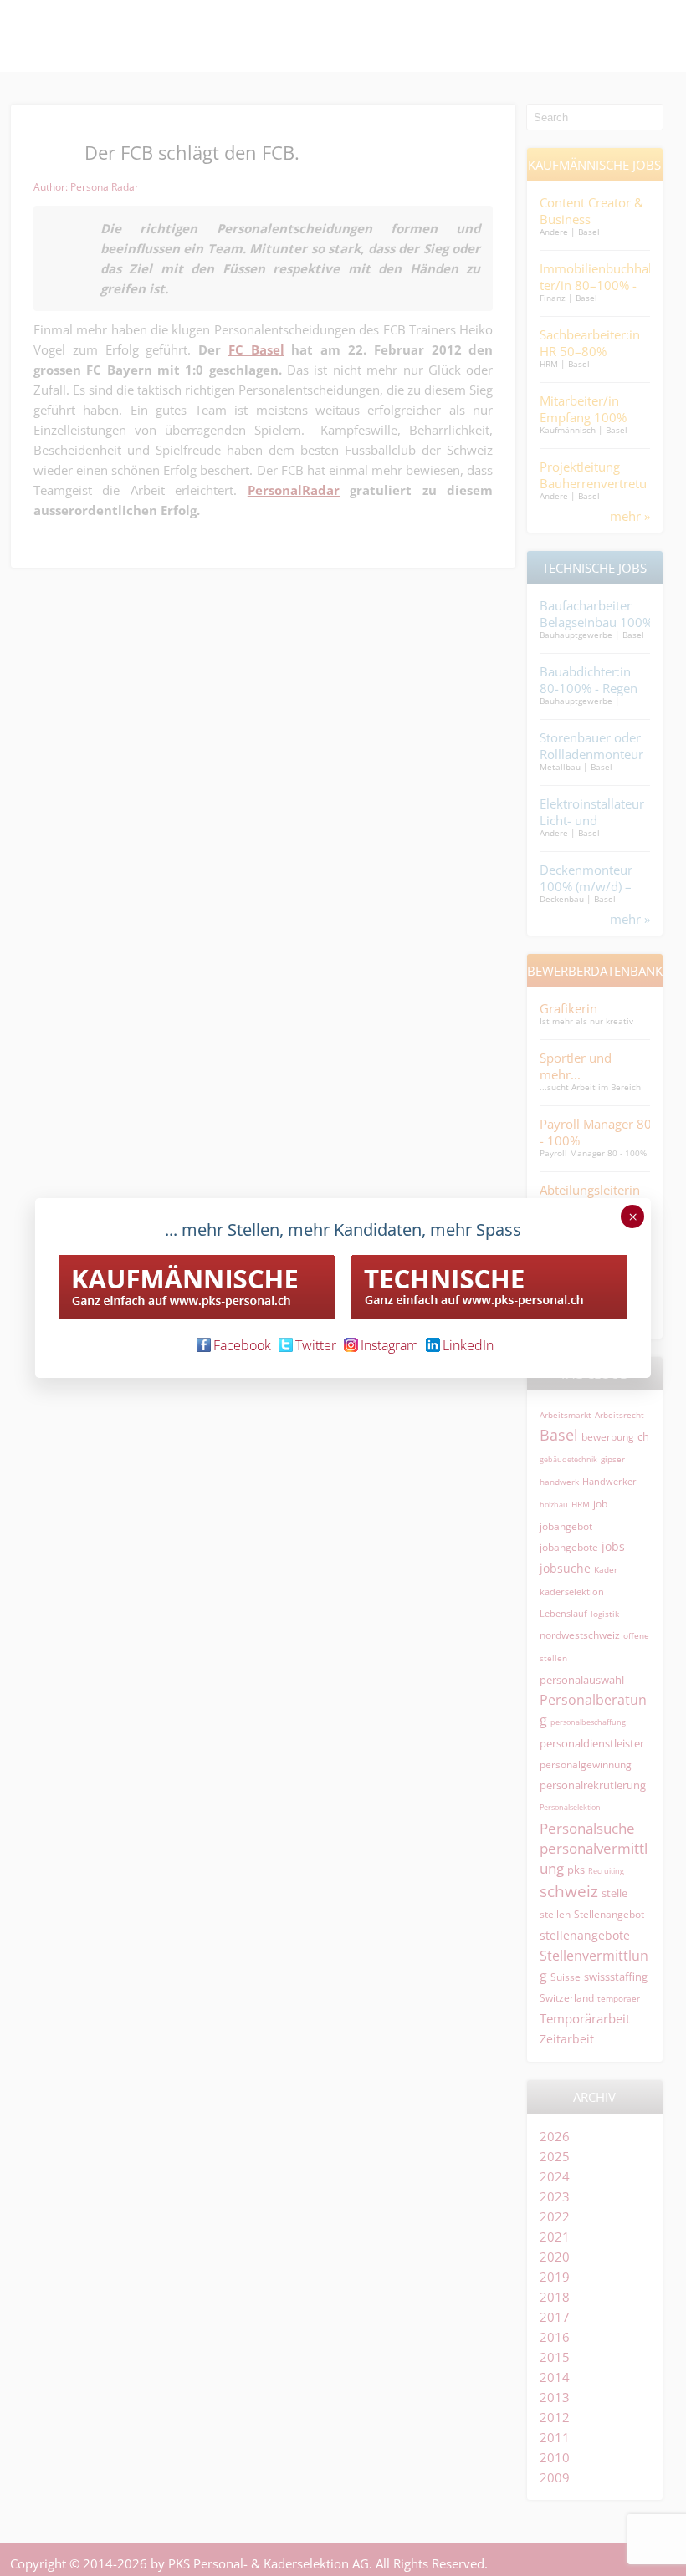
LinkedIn (468, 1345)
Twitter (316, 1345)
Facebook (242, 1345)
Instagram (389, 1345)
